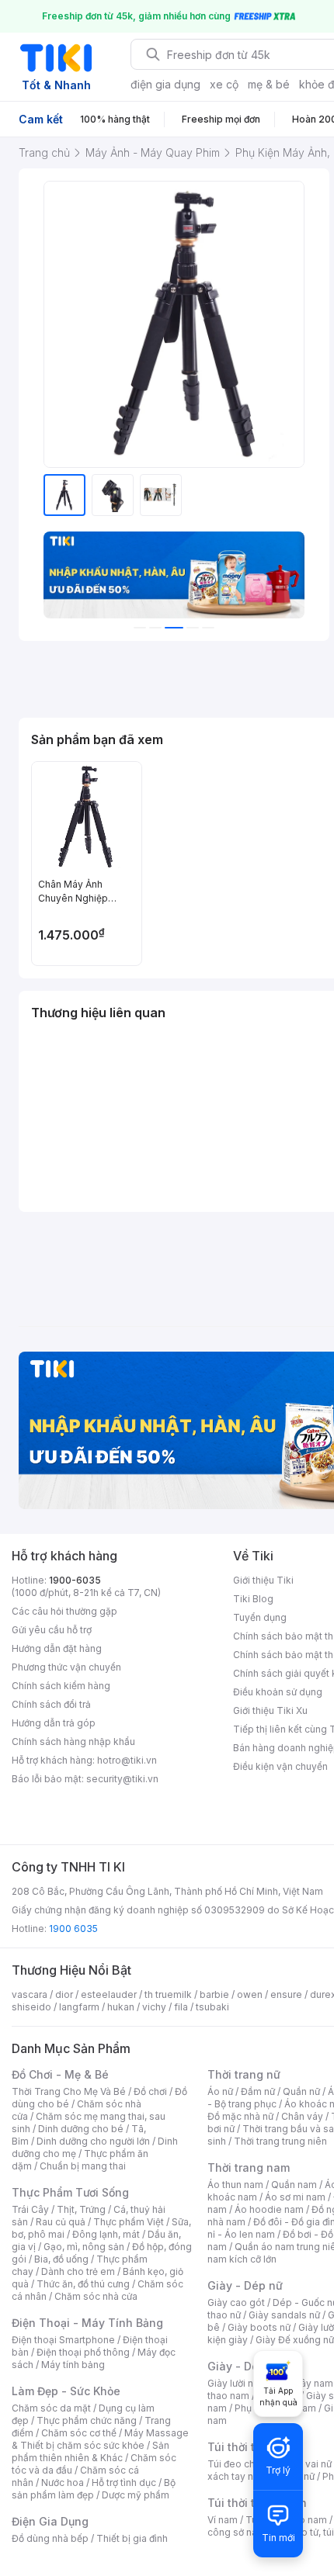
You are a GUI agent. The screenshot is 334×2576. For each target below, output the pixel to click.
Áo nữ (220, 2091)
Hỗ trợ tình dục (124, 2483)
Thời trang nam (249, 2167)
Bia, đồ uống (61, 2259)
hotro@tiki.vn (127, 1760)
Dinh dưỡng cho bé (81, 2129)
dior (64, 1994)
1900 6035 (73, 1929)
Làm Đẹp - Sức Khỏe (66, 2391)
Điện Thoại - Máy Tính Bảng (87, 2323)
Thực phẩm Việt (129, 2222)
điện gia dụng (165, 84)
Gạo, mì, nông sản (84, 2247)
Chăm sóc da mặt (51, 2408)
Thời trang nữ (244, 2074)
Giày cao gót (236, 2302)
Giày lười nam (237, 2383)
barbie (214, 1994)
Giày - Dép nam (250, 2366)
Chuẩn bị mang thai (83, 2166)
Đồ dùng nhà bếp (50, 2538)
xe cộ (224, 84)
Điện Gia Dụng (50, 2521)
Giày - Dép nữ (245, 2285)
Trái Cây (30, 2209)
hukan (121, 2007)
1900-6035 (75, 1580)
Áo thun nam (235, 2185)
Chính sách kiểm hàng (61, 1686)
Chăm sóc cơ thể (79, 2433)
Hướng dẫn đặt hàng (57, 1648)
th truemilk (168, 1994)
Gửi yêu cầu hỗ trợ (52, 1630)
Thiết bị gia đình (132, 2538)
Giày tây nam (304, 2383)
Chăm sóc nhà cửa (96, 2296)
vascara (30, 1994)
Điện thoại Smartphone (63, 2340)
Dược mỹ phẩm (136, 2495)
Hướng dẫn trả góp (54, 1723)
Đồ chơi (150, 2091)
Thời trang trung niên (280, 2141)
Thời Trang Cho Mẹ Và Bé (69, 2091)
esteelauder (109, 1994)
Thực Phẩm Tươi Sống (70, 2192)
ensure (286, 1994)
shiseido (31, 2007)
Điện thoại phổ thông (83, 2352)
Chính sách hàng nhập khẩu (73, 1742)
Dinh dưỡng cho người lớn (93, 2141)
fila (181, 2007)
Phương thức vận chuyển (66, 1667)
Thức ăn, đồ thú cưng (83, 2284)
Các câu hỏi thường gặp (64, 1611)
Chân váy (302, 2116)
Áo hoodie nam (269, 2209)
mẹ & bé (269, 84)
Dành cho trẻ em (78, 2271)
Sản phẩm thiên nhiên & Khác (90, 2451)
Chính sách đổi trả (51, 1704)
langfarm (79, 2007)
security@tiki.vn (122, 1779)
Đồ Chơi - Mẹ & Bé (60, 2074)
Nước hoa (63, 2483)
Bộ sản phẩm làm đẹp (94, 2489)
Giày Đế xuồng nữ (295, 2340)
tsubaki (212, 2007)
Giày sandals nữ (284, 2315)
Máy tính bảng (73, 2365)
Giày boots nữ (259, 2327)
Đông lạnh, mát (106, 2234)
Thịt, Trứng (81, 2209)
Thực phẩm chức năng (87, 2420)
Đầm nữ (258, 2091)
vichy (154, 2007)
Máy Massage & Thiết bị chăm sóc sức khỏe (100, 2439)
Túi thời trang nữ (252, 2447)
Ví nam (223, 2520)
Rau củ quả (61, 2222)
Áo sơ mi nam (295, 2197)
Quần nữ (301, 2091)
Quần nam (294, 2185)
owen (250, 1994)
